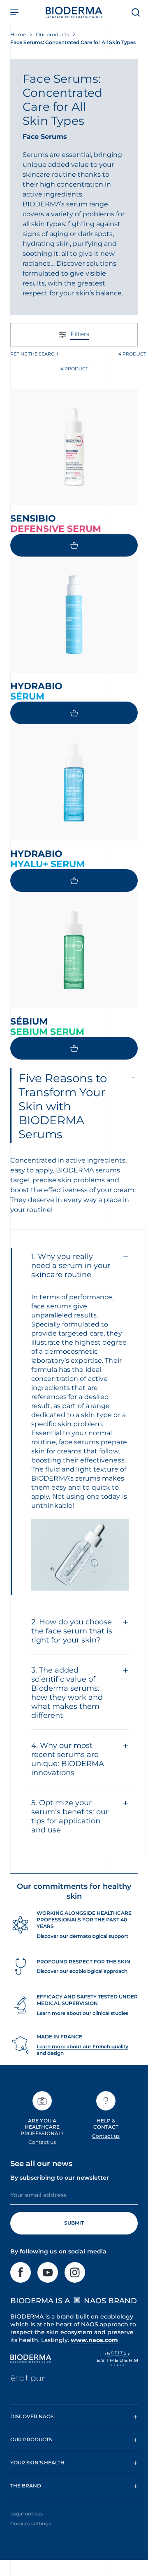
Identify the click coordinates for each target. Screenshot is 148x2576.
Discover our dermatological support (82, 1936)
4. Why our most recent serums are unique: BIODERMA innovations (68, 1759)
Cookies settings (31, 2523)
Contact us (42, 2142)
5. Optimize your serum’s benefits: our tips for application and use (70, 1816)
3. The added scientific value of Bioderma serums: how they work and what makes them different (67, 1693)
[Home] (74, 12)
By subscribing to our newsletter (60, 2178)
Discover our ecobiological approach (82, 1971)
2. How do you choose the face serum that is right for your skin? (72, 1631)
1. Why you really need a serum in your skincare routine (71, 1266)
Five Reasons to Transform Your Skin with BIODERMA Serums (63, 1106)
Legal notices (27, 2514)
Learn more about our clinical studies (82, 2013)
